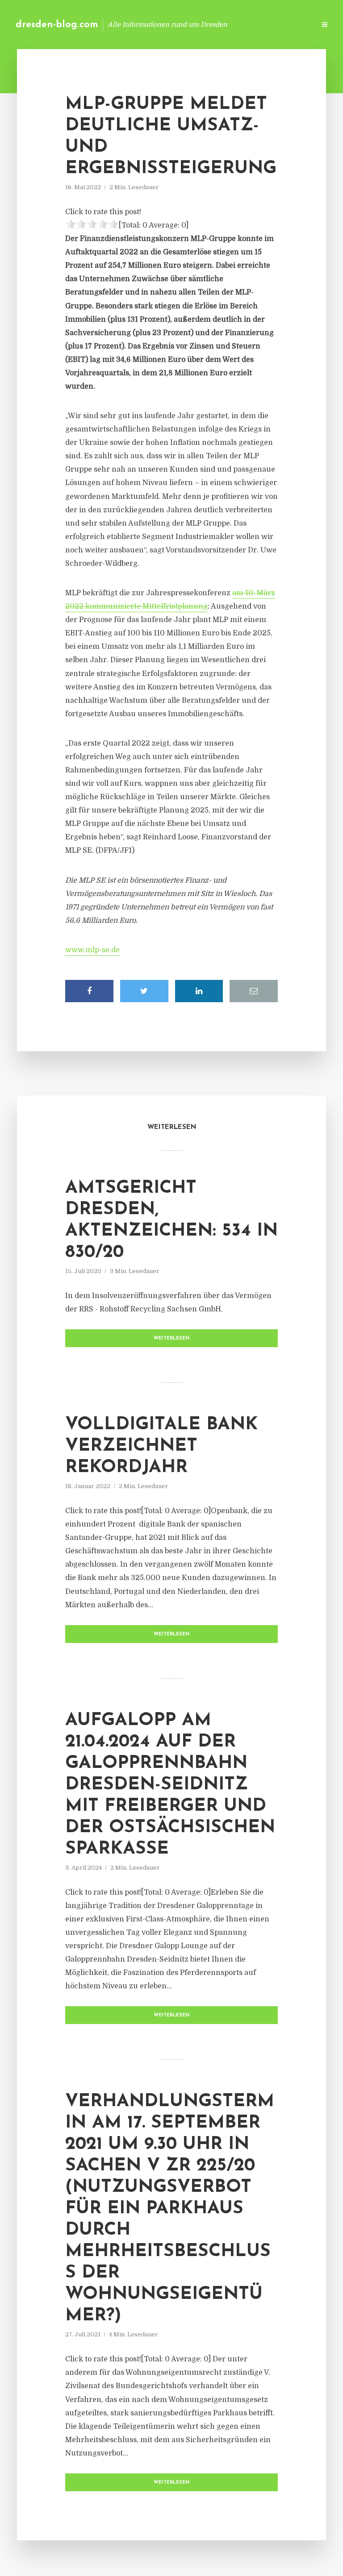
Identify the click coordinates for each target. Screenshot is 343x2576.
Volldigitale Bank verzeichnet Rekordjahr (161, 1446)
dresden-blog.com (57, 25)
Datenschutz (289, 24)
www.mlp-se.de (92, 950)
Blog (166, 24)
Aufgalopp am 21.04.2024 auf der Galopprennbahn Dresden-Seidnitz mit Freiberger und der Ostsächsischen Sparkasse (170, 1785)
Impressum (241, 24)
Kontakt (200, 24)
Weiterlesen (172, 1338)
